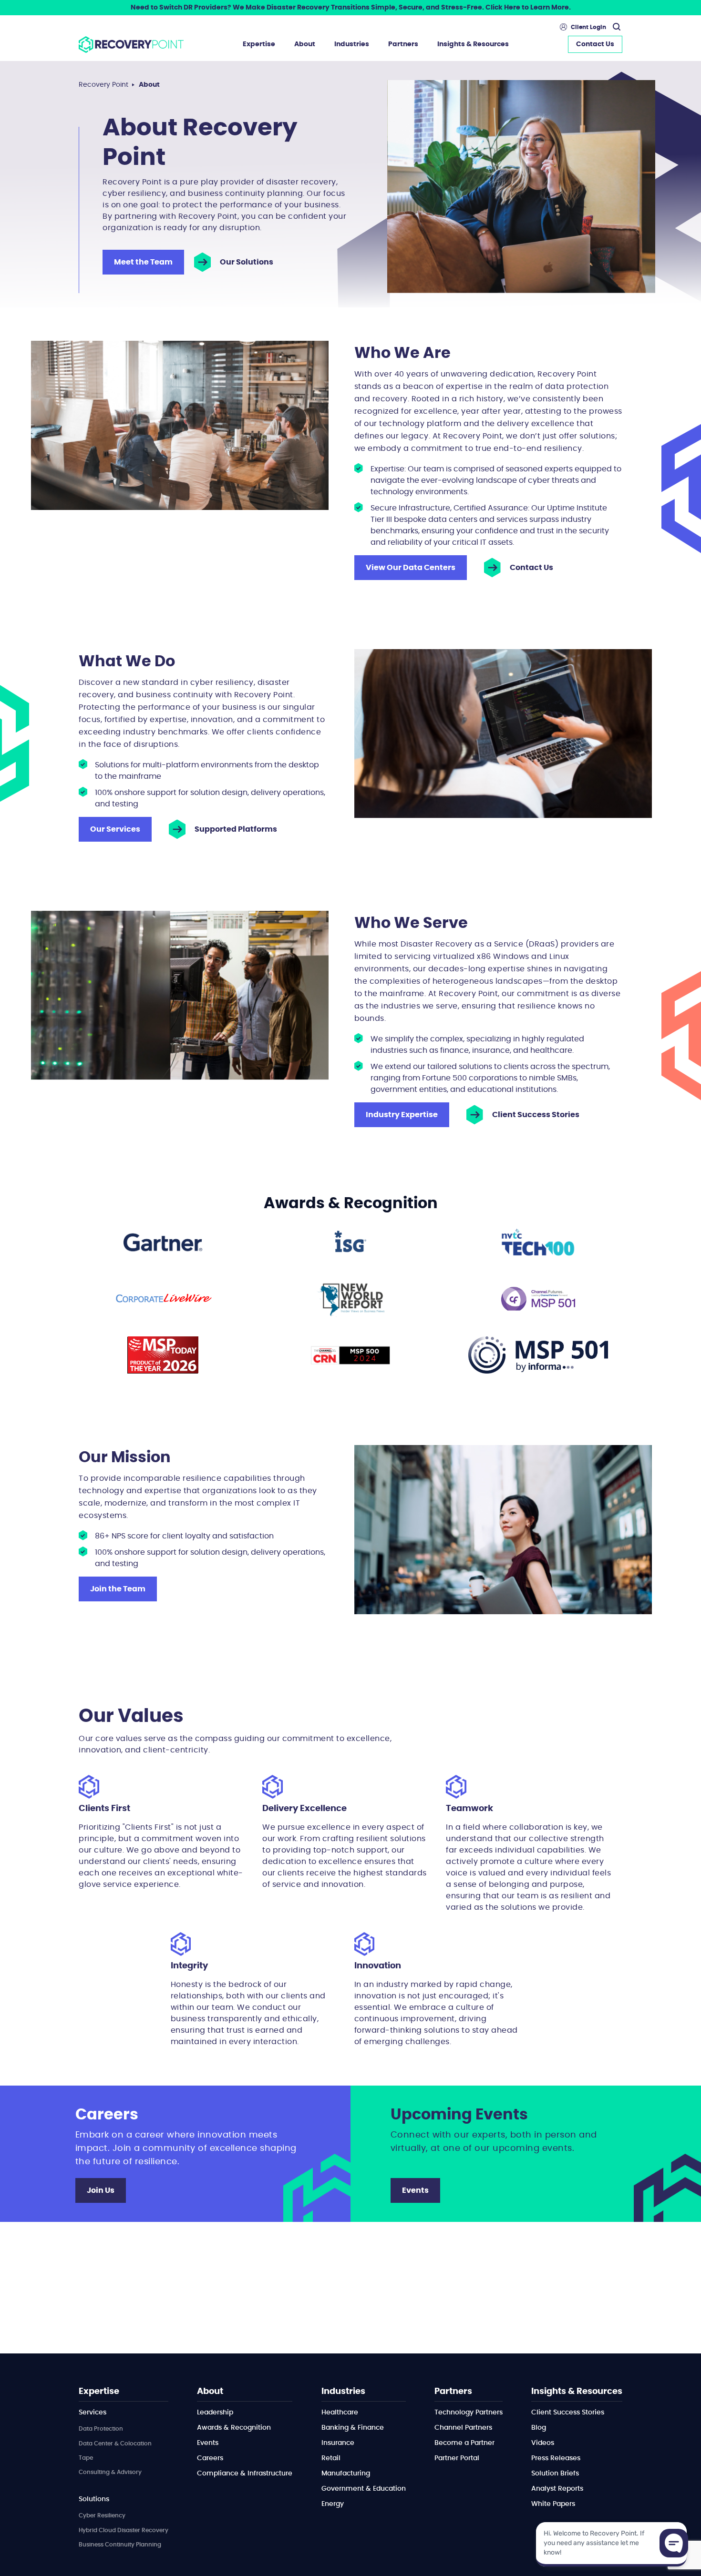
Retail (331, 2458)
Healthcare (340, 2413)
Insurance (338, 2443)
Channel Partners (463, 2428)
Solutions (94, 2499)
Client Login (588, 27)
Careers (210, 2458)
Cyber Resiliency (102, 2515)
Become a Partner (464, 2443)
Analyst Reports (557, 2489)
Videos (543, 2443)
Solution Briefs (555, 2474)
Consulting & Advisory (110, 2472)
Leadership (215, 2413)
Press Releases (556, 2458)
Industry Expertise (402, 1115)
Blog (539, 2428)
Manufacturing (346, 2474)
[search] (615, 27)
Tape (86, 2458)
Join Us (101, 2190)
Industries (352, 44)
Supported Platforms (236, 829)
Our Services (115, 829)
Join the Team (118, 1589)
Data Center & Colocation (115, 2444)
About (305, 44)
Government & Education (364, 2489)
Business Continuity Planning (120, 2545)
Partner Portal (457, 2458)
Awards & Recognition (234, 2428)
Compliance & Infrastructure (245, 2474)
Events (415, 2190)
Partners (403, 44)
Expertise (259, 44)
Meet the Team (143, 262)
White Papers (553, 2504)
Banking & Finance (353, 2428)
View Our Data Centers (411, 568)
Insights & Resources (473, 44)
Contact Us (595, 44)
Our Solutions (247, 262)
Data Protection (101, 2429)
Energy (333, 2504)
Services (93, 2413)
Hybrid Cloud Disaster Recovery (124, 2530)
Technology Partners (469, 2413)
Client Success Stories (536, 1115)
